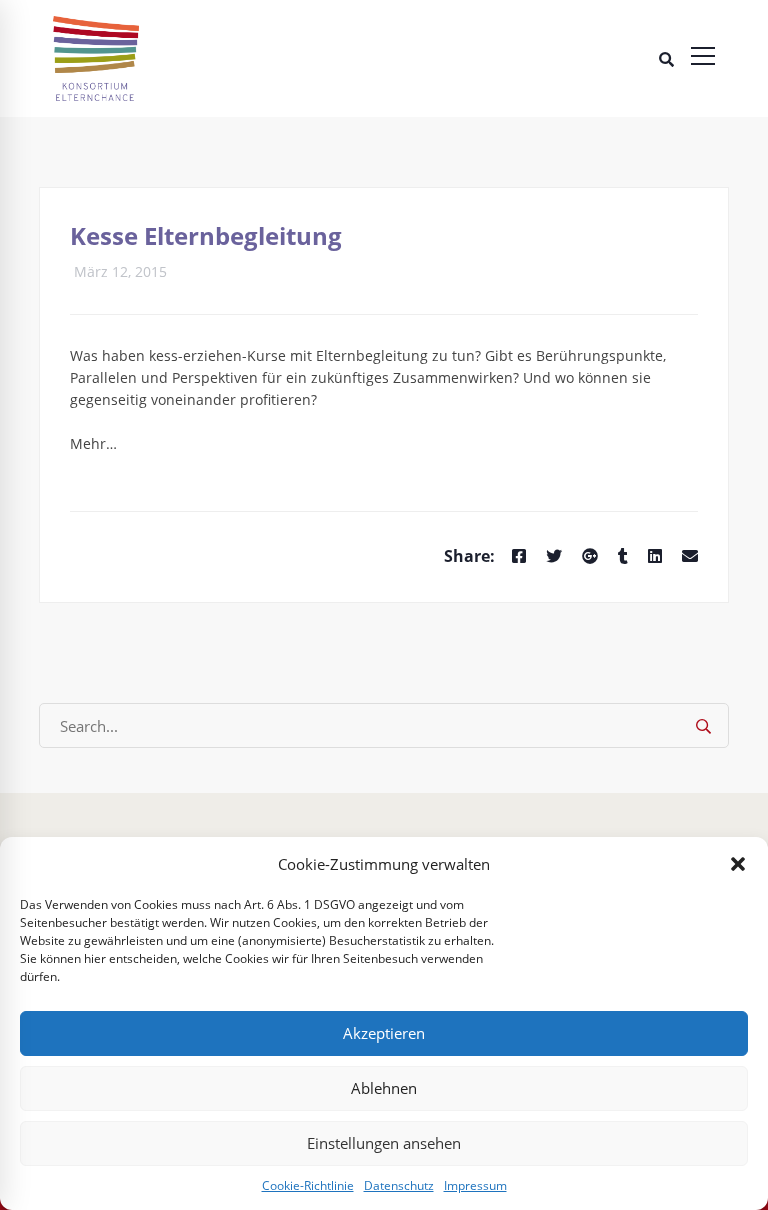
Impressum (475, 1185)
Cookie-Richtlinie (308, 1185)
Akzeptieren (384, 1033)
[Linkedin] (655, 557)
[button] (738, 864)
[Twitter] (554, 557)
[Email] (690, 557)
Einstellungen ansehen (384, 1143)
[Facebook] (519, 557)
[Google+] (590, 557)
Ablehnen (384, 1088)
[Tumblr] (623, 557)
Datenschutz (399, 1185)
